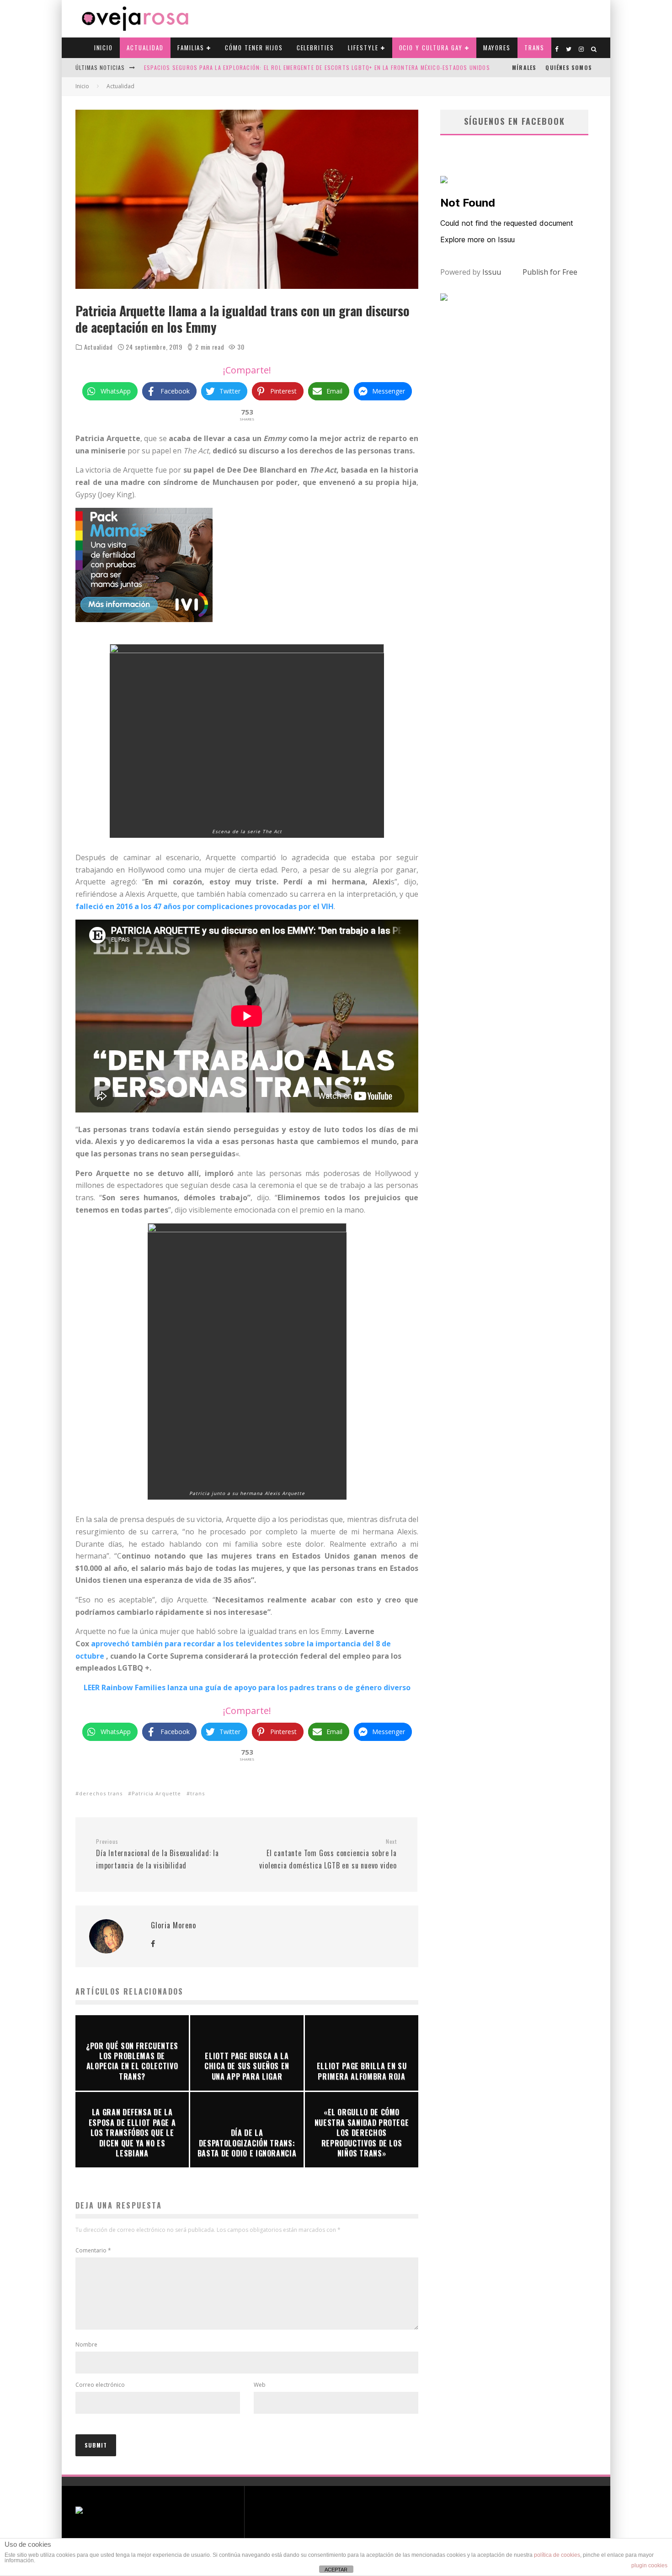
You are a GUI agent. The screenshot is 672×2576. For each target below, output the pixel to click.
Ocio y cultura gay (431, 48)
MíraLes (524, 67)
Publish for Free (550, 272)
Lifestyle (363, 48)
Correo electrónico (100, 2385)
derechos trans (101, 1793)
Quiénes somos (569, 67)
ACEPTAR (336, 2570)
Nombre (86, 2344)
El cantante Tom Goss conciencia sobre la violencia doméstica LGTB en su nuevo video (328, 1854)
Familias (191, 48)
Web (260, 2385)
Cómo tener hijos (254, 48)
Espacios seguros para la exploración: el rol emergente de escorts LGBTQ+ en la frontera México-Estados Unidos (317, 67)
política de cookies (557, 2555)
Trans (534, 48)
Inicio (104, 48)
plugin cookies (649, 2565)
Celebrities (315, 48)
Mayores (497, 48)
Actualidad (145, 48)
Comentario (93, 2250)
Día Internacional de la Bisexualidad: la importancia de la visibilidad (157, 1854)
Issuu (492, 272)
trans (197, 1793)
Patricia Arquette (156, 1793)
